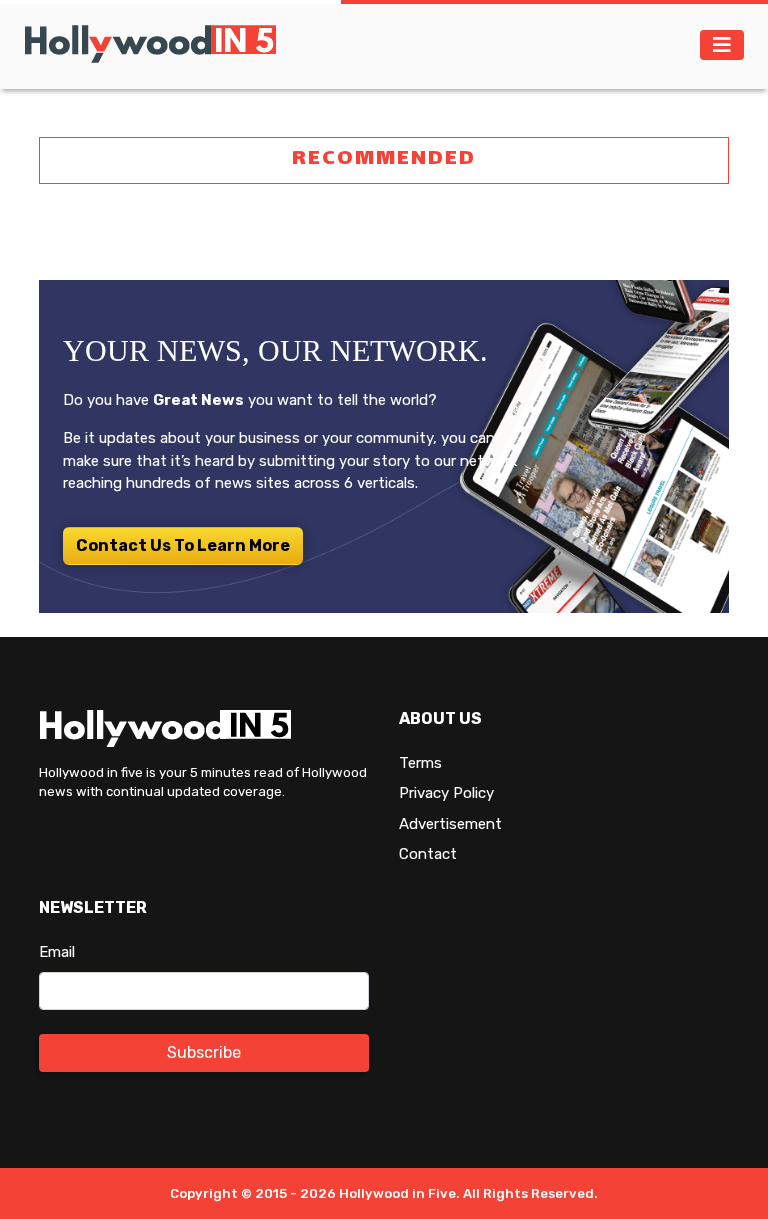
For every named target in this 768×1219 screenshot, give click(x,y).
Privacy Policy (446, 793)
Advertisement (450, 824)
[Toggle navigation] (722, 45)
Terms (420, 763)
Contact (428, 854)
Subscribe (204, 1052)
